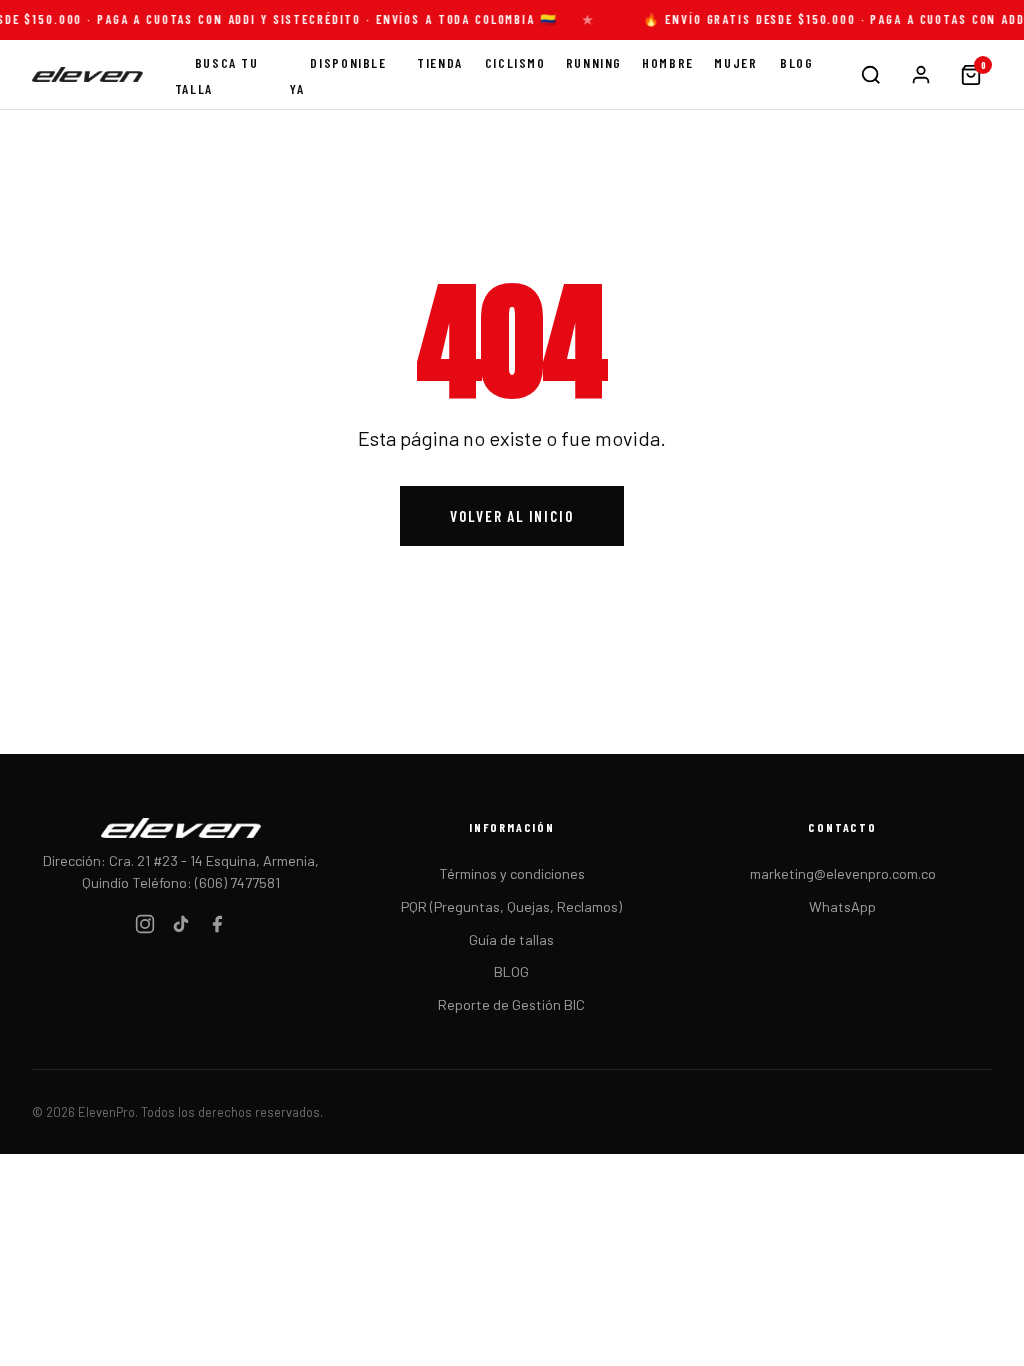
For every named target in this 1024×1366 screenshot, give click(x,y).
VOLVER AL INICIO (511, 516)
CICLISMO (515, 62)
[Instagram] (145, 927)
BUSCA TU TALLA (217, 75)
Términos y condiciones (512, 873)
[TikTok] (181, 927)
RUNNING (594, 62)
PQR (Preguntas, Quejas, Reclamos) (511, 906)
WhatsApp (842, 906)
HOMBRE (668, 62)
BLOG (797, 62)
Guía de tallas (511, 939)
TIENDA (440, 62)
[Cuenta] (921, 75)
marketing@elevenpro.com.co (843, 873)
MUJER (735, 62)
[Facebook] (217, 927)
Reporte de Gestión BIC (511, 1004)
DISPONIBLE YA (338, 75)
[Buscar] (871, 75)
